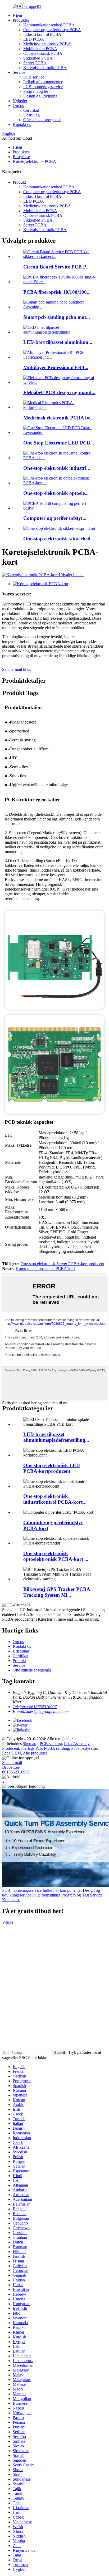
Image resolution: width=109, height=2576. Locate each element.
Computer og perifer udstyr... (55, 518)
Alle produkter (35, 1753)
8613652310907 (16, 1772)
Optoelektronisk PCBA (43, 53)
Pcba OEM (12, 1753)
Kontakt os (22, 124)
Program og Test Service (82, 1895)
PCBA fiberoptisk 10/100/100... (57, 292)
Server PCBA (35, 63)
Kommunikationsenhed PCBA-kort (45, 1269)
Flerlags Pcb (31, 1748)
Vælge (8, 1922)
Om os (18, 106)
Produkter (21, 20)
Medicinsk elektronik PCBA (47, 44)
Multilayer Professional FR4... (56, 367)
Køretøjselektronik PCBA (45, 68)
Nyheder (20, 101)
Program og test (36, 91)
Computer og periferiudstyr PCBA (52, 30)
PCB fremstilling (46, 1895)
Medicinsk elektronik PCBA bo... (59, 418)
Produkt (19, 182)
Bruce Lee (11, 1767)
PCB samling (51, 1744)
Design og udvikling (40, 96)
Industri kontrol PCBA (42, 34)
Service (19, 72)
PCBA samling (56, 1748)
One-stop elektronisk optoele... (56, 493)
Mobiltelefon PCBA (40, 49)
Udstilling (31, 115)
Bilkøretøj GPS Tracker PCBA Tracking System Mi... (57, 1592)
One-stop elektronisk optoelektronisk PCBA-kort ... (56, 1556)
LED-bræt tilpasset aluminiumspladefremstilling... (56, 1437)
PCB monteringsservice (43, 87)
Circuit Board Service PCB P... (56, 267)
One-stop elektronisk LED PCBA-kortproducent (52, 1468)
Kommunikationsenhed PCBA (49, 25)
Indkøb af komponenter (43, 82)
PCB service (34, 77)
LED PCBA (34, 39)
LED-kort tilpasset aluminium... (58, 342)
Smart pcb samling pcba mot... (57, 317)
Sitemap (29, 1744)
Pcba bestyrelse (84, 1748)
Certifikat (31, 110)
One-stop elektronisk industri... (57, 468)
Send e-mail (12, 1763)
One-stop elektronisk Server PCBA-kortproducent (62, 1264)
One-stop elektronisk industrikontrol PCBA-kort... (55, 1499)
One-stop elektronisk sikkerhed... (59, 539)
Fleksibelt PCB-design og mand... (59, 392)
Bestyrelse (21, 157)
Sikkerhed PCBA (38, 58)
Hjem (17, 15)
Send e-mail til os (17, 669)
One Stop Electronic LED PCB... (59, 443)
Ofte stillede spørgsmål (42, 120)
